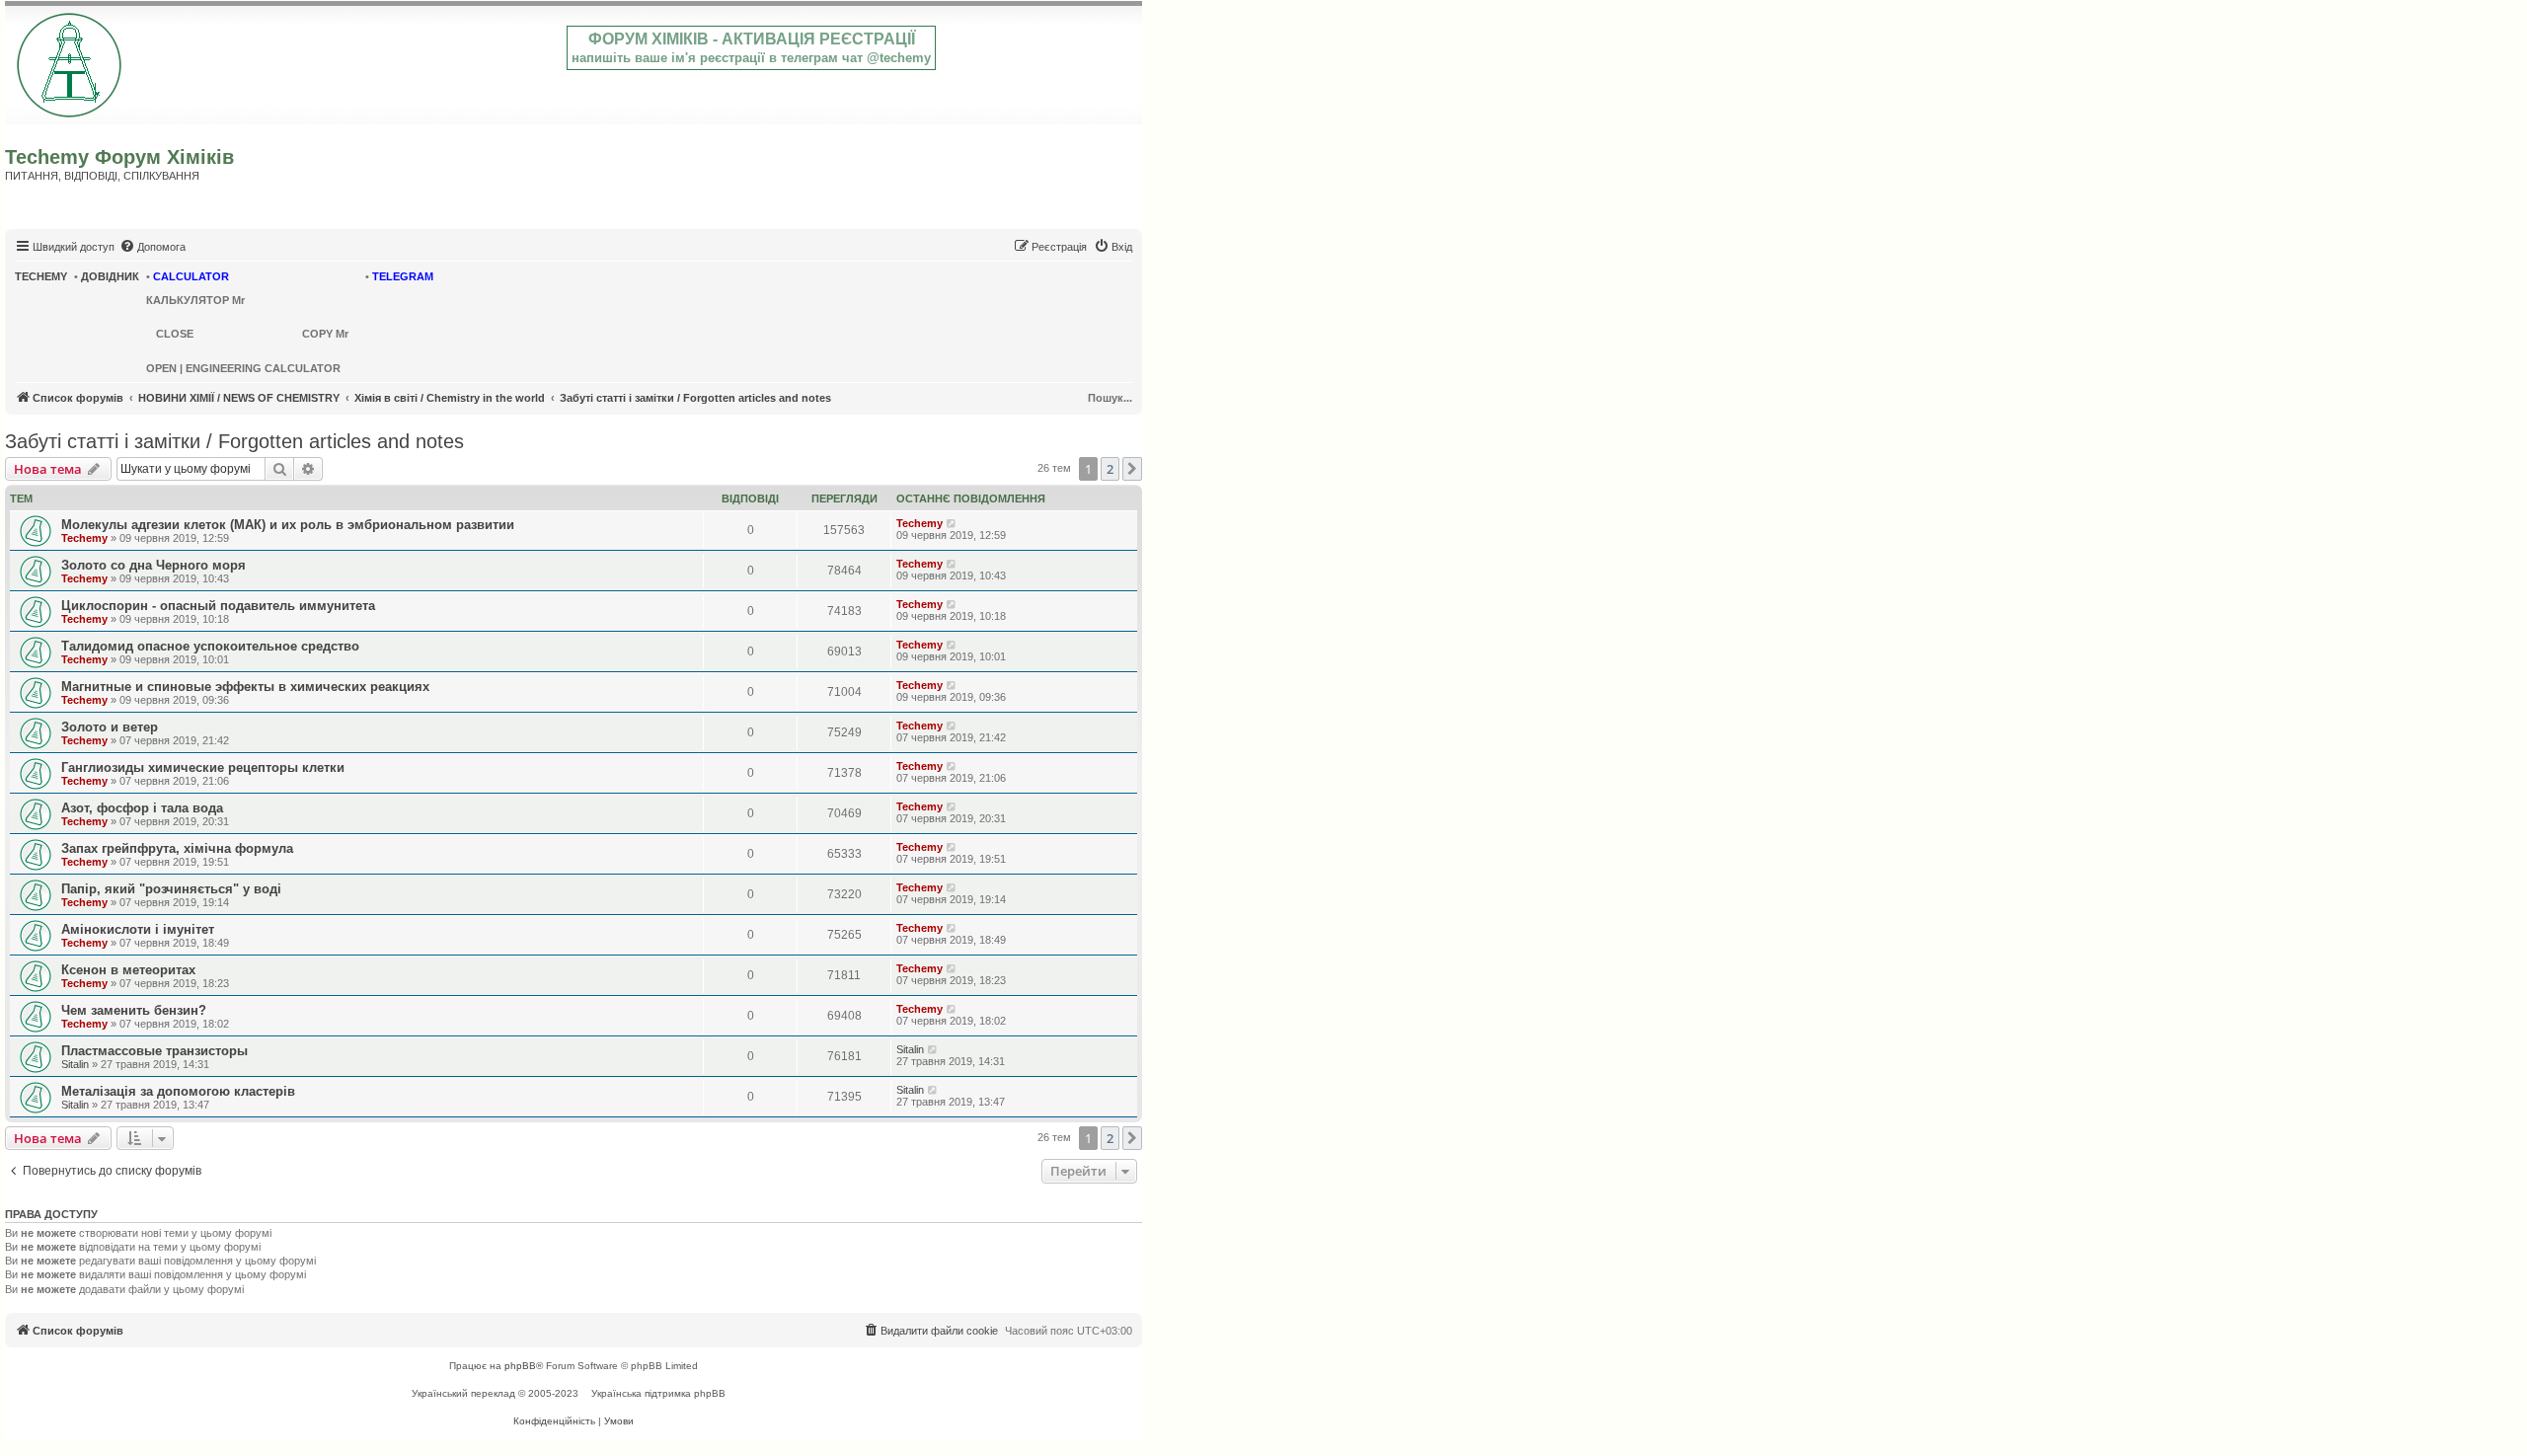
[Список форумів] (71, 61)
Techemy (84, 538)
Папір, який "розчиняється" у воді (171, 889)
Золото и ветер (110, 727)
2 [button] (1110, 469)
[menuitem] (153, 247)
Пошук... (1110, 398)
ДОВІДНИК (110, 276)
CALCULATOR (191, 276)
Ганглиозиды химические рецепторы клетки (203, 767)
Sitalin (75, 1064)
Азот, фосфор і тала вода (142, 808)
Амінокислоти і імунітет (138, 929)
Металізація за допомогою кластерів (178, 1091)
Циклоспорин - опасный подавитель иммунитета (218, 606)
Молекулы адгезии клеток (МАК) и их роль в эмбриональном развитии (288, 525)
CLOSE (175, 334)
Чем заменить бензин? (134, 1010)
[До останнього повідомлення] (952, 523)
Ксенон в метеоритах (128, 970)
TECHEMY (41, 276)
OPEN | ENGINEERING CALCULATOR (243, 368)
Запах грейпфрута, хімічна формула (177, 848)
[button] (1132, 469)
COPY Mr (325, 334)
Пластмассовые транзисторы (154, 1051)
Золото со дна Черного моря (153, 565)
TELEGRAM (403, 276)
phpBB (520, 1366)
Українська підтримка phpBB (658, 1393)
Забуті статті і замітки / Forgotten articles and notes (234, 441)
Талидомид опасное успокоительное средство (210, 646)
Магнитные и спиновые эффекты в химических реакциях (245, 687)
